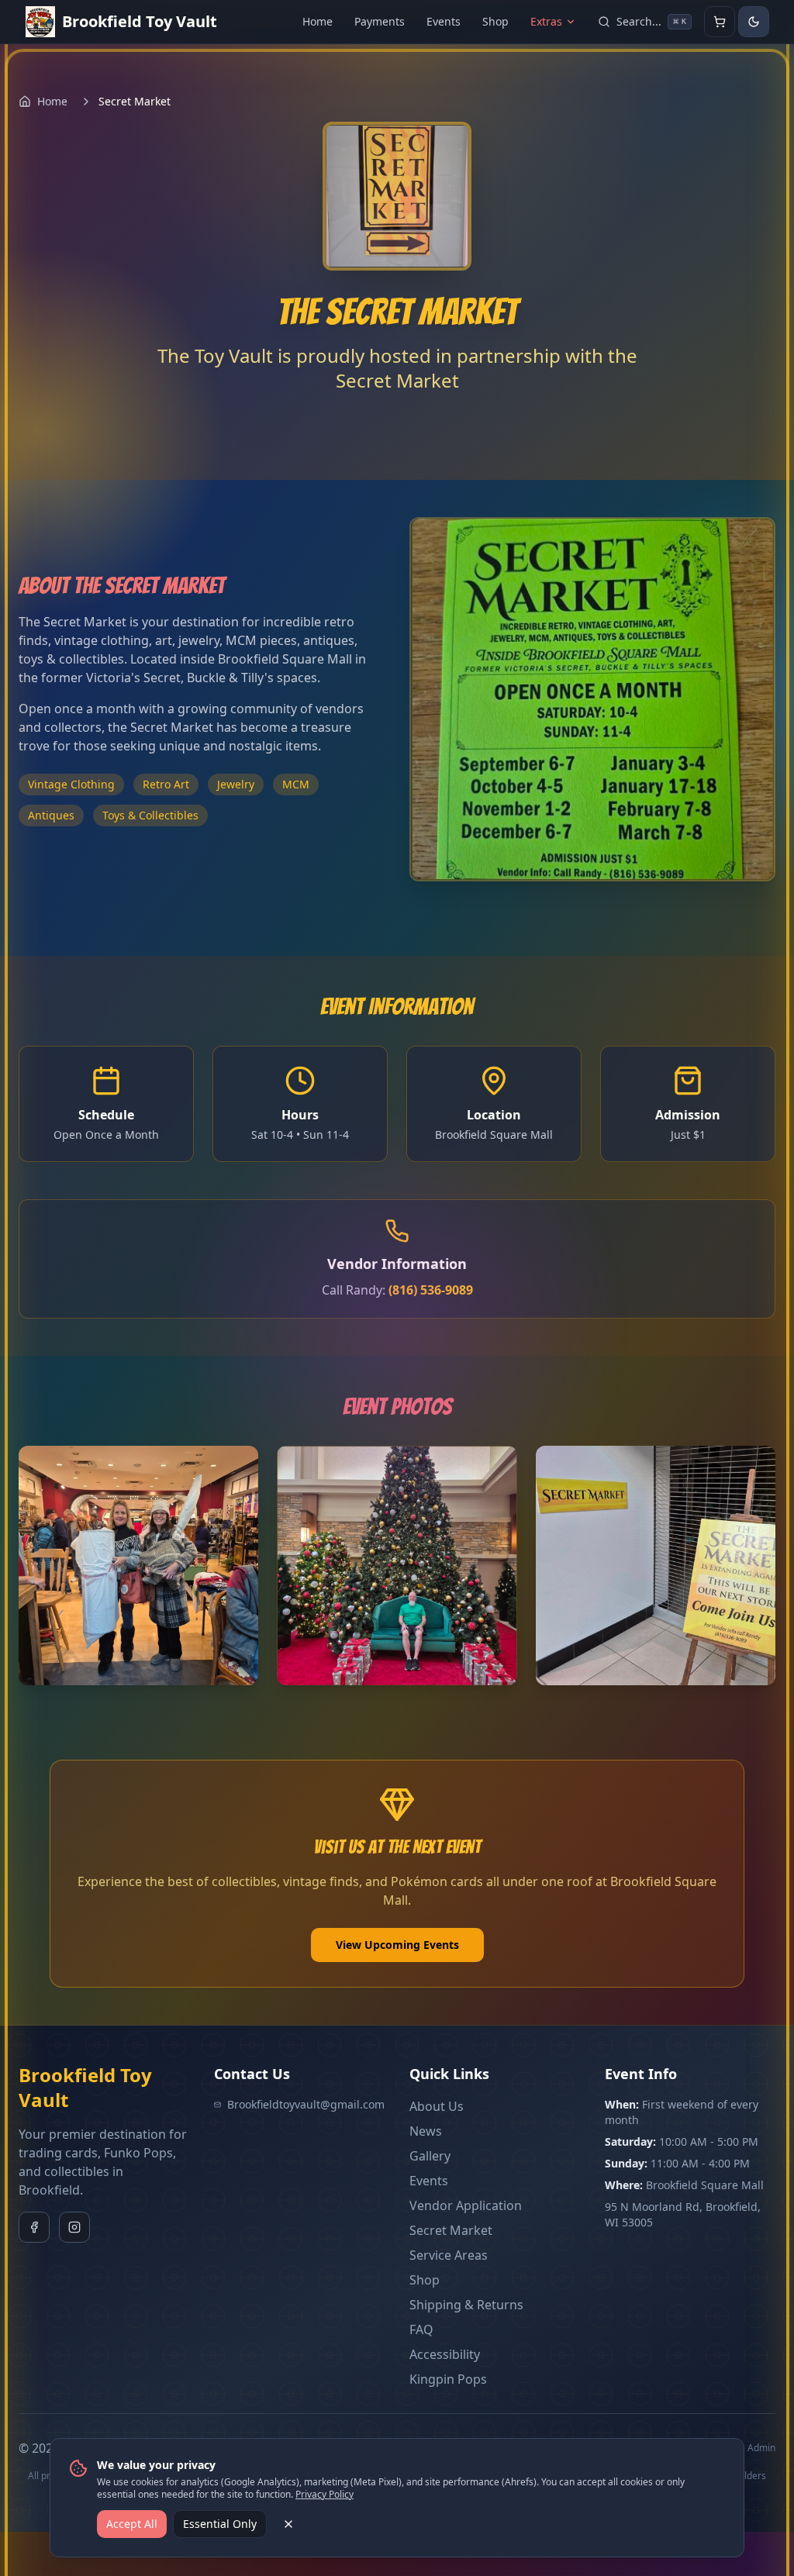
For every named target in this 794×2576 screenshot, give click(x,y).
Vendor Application (466, 2205)
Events (444, 21)
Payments (380, 21)
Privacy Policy (325, 2494)
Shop (495, 21)
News (426, 2131)
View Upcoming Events (397, 1945)
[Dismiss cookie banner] (288, 2524)
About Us (437, 2106)
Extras (546, 21)
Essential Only (220, 2524)
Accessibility (445, 2354)
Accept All (132, 2524)
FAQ (421, 2329)
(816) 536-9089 (431, 1290)
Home (318, 21)
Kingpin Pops (448, 2379)
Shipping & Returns (466, 2305)
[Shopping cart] (720, 22)
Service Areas (449, 2255)
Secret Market (451, 2230)
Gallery (430, 2156)
